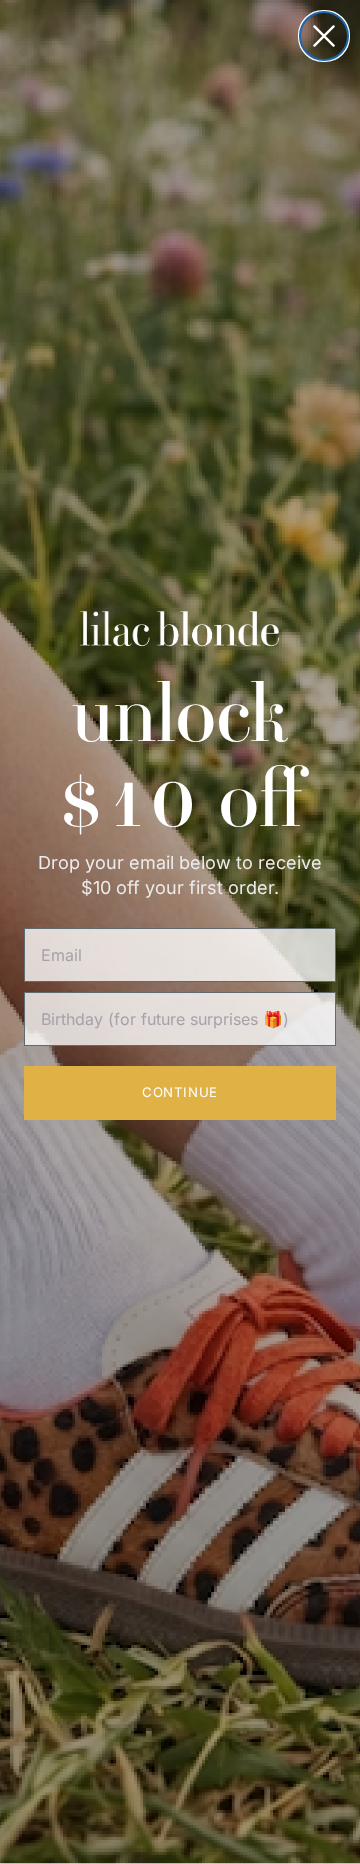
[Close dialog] (324, 36)
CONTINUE (179, 1092)
